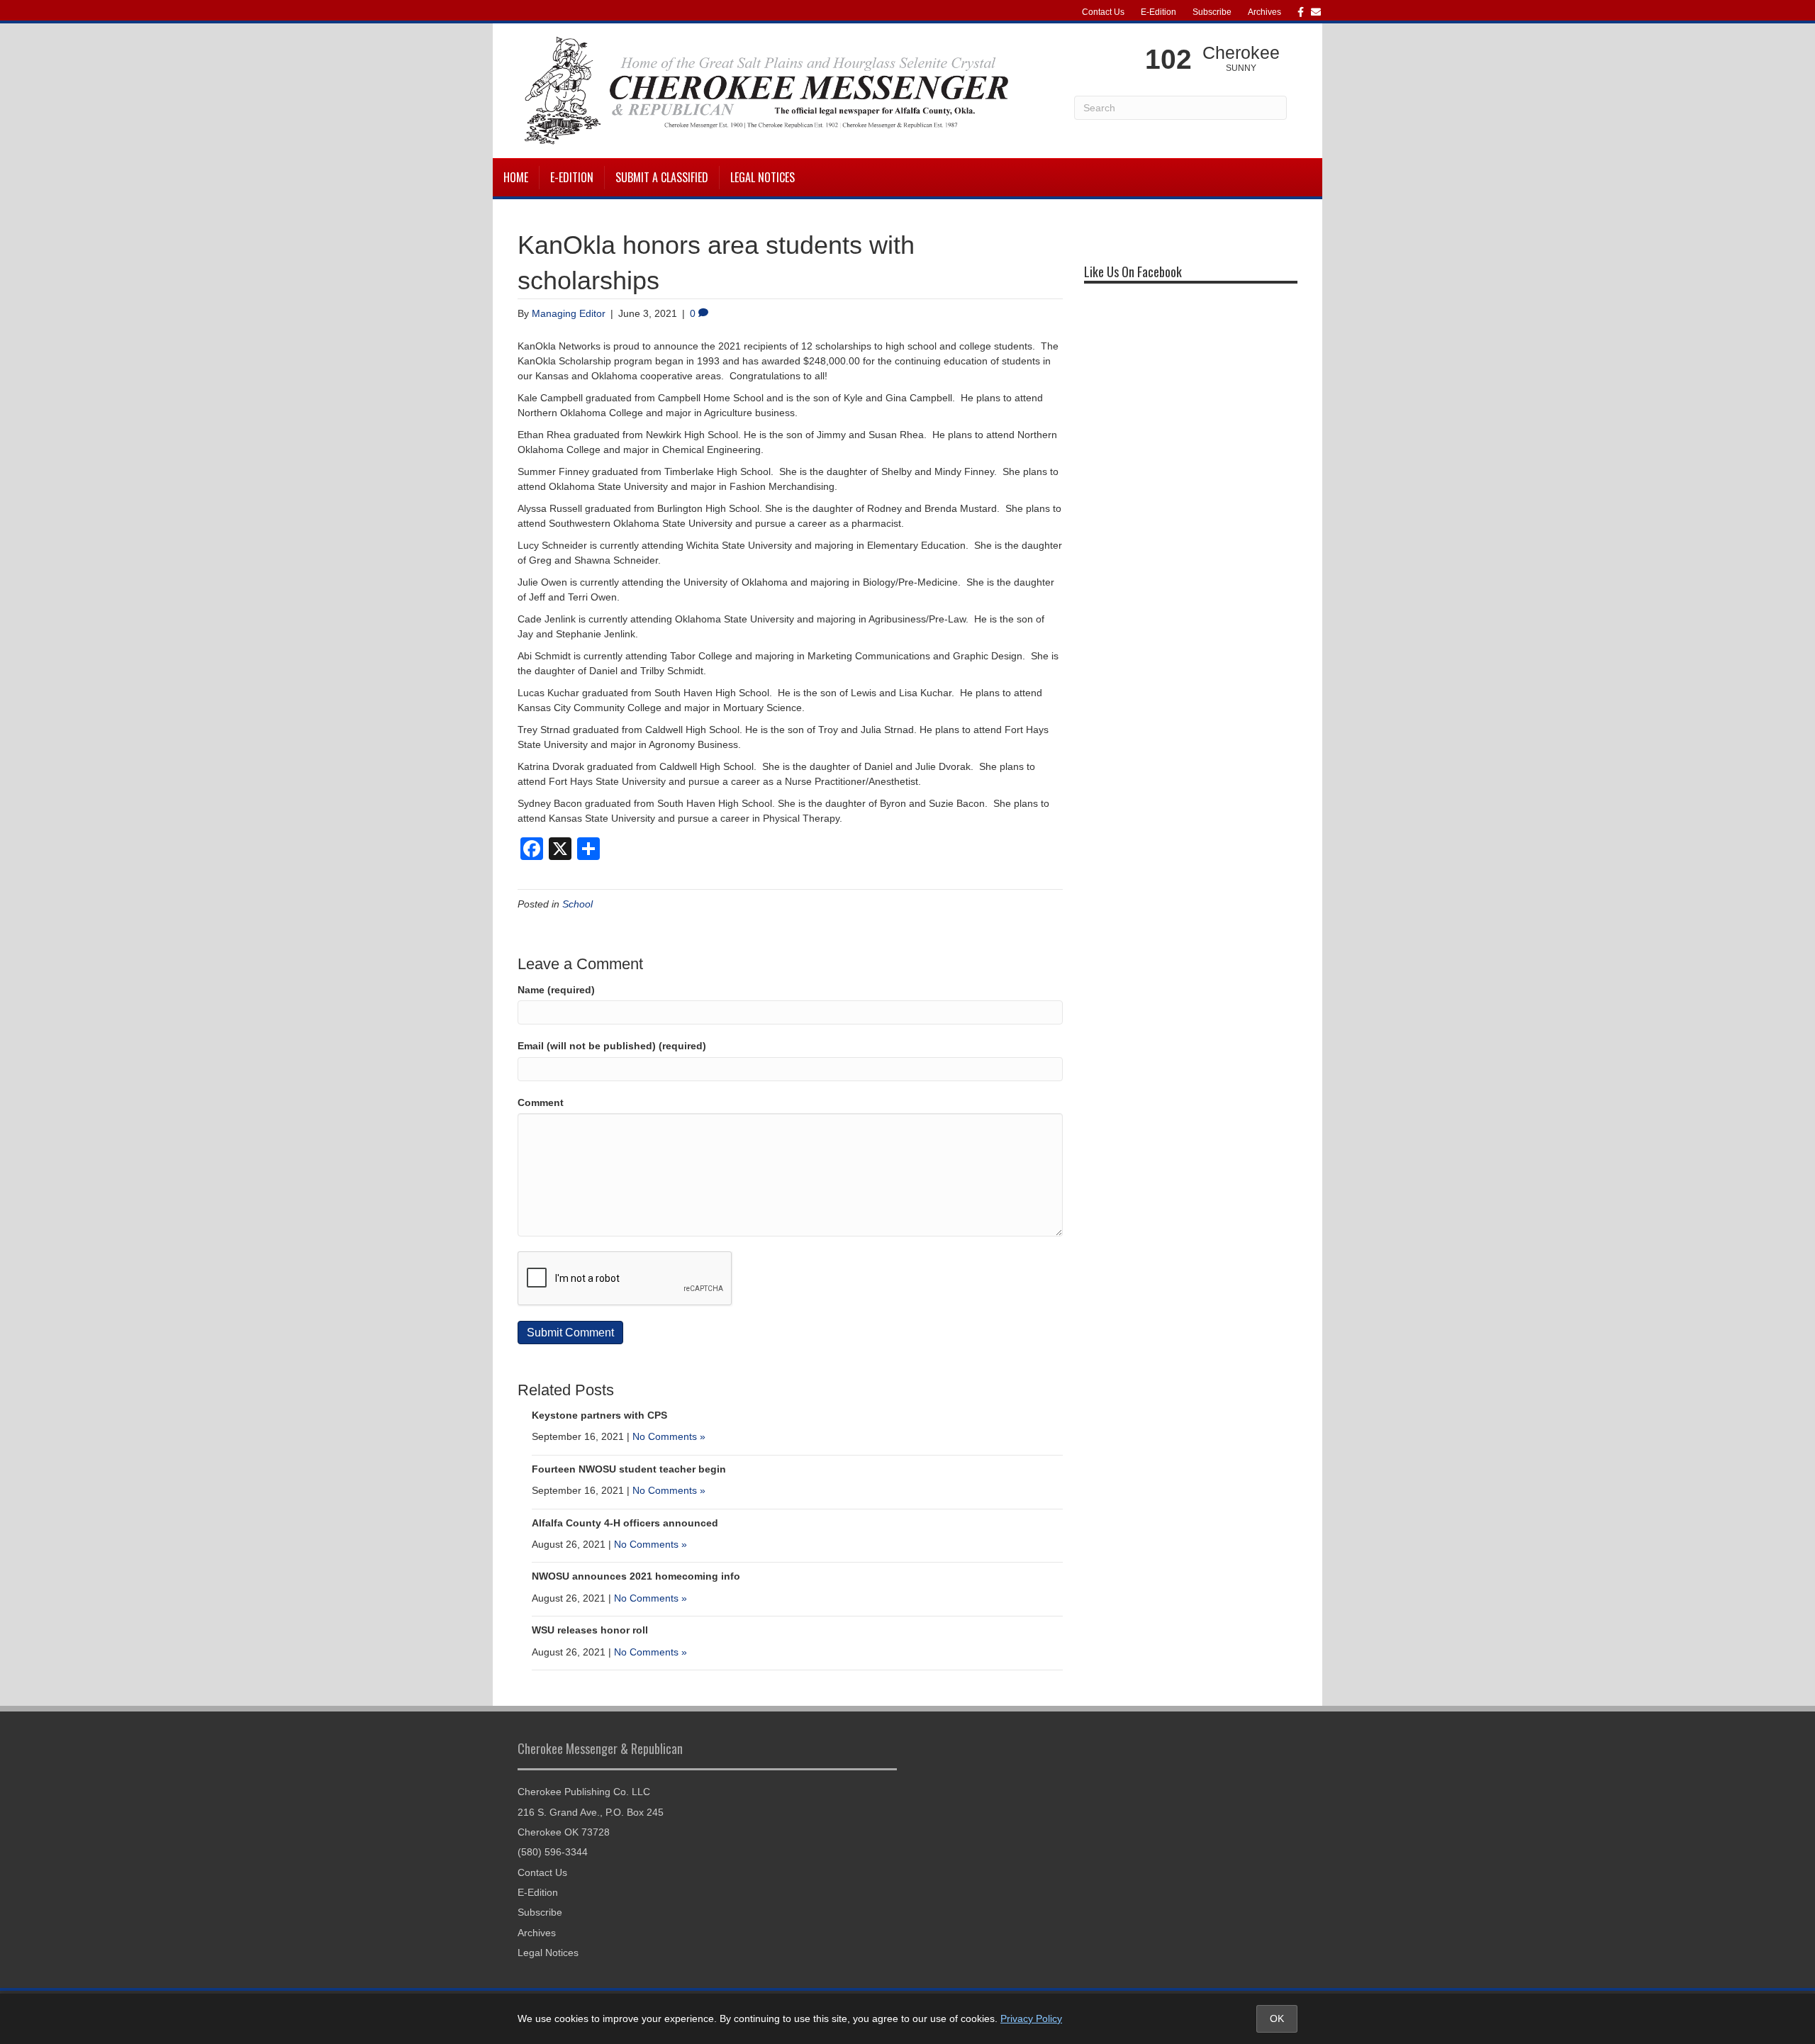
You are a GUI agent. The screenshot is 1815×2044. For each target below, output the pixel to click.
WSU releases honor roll (590, 1630)
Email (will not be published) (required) (612, 1046)
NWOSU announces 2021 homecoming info (636, 1576)
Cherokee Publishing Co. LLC (584, 1792)
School (577, 904)
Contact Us (1103, 12)
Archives (1264, 12)
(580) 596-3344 (553, 1852)
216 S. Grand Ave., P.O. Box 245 (591, 1812)
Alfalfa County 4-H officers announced (625, 1523)
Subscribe (1212, 12)
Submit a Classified (662, 177)
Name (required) (556, 990)
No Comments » (669, 1436)
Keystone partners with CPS (599, 1415)
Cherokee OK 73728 (564, 1832)
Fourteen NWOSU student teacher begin (629, 1469)
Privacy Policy (1031, 2018)
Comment (541, 1102)
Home (516, 177)
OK (1277, 2018)
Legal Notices (763, 177)
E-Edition (1158, 12)
